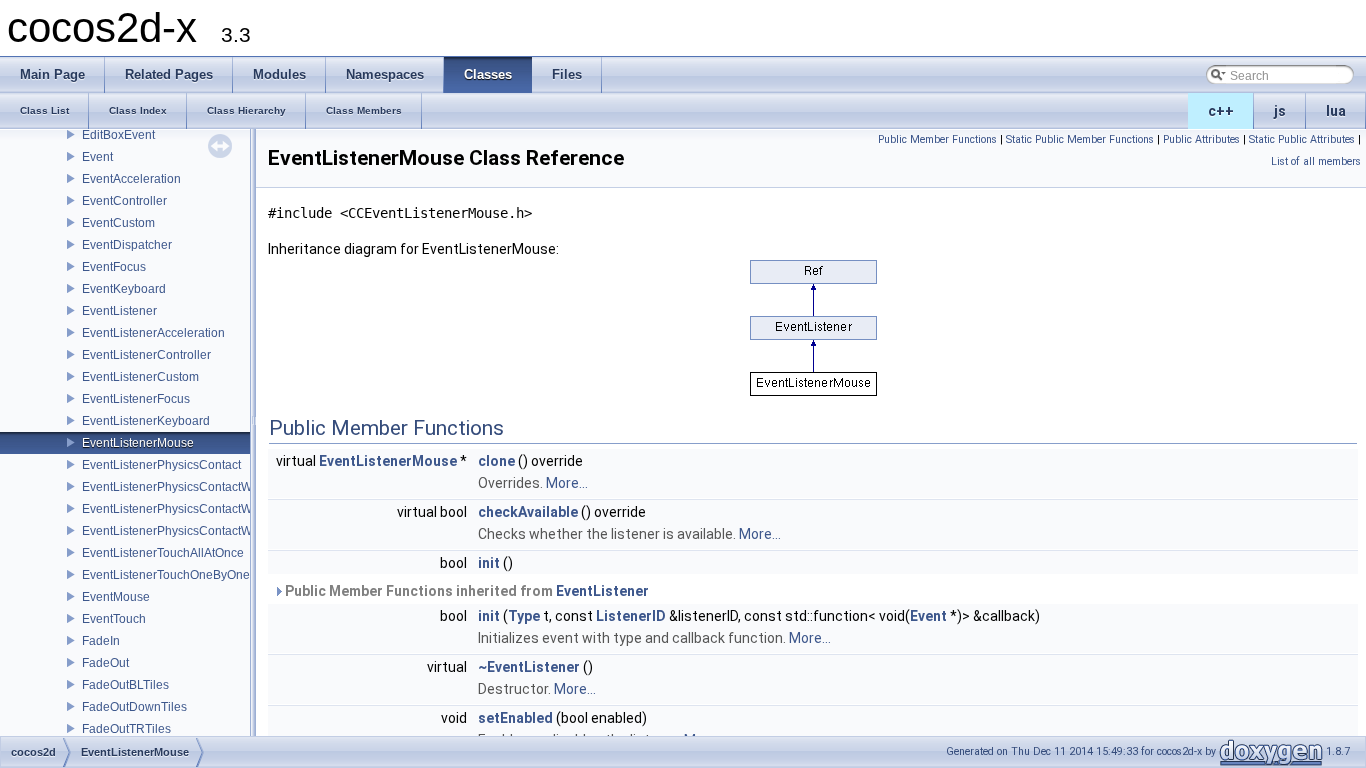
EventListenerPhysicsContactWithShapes (194, 531)
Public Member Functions (937, 139)
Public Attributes (1201, 139)
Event (97, 157)
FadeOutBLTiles (125, 685)
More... (567, 483)
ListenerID (631, 616)
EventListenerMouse (138, 443)
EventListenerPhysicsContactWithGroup (190, 509)
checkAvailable (528, 512)
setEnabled (515, 718)
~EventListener (529, 667)
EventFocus (114, 267)
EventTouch (114, 619)
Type (524, 616)
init (489, 563)
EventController (124, 201)
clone (496, 461)
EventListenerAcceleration (153, 333)
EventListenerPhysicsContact (161, 465)
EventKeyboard (124, 289)
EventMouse (116, 597)
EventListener (119, 311)
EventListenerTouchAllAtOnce (163, 553)
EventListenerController (146, 355)
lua (1336, 111)
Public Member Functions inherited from (465, 591)
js (1280, 111)
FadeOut (105, 663)
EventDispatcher (127, 245)
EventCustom (118, 223)
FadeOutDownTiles (134, 707)
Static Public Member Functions (1080, 139)
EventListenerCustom (140, 377)
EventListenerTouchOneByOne (166, 575)
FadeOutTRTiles (126, 729)
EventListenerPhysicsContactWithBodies (192, 487)
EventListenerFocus (136, 399)
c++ (1221, 111)
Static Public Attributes (1302, 139)
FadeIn (101, 641)
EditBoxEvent (118, 135)
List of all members (1316, 161)
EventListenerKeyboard (146, 421)
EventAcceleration (131, 179)
